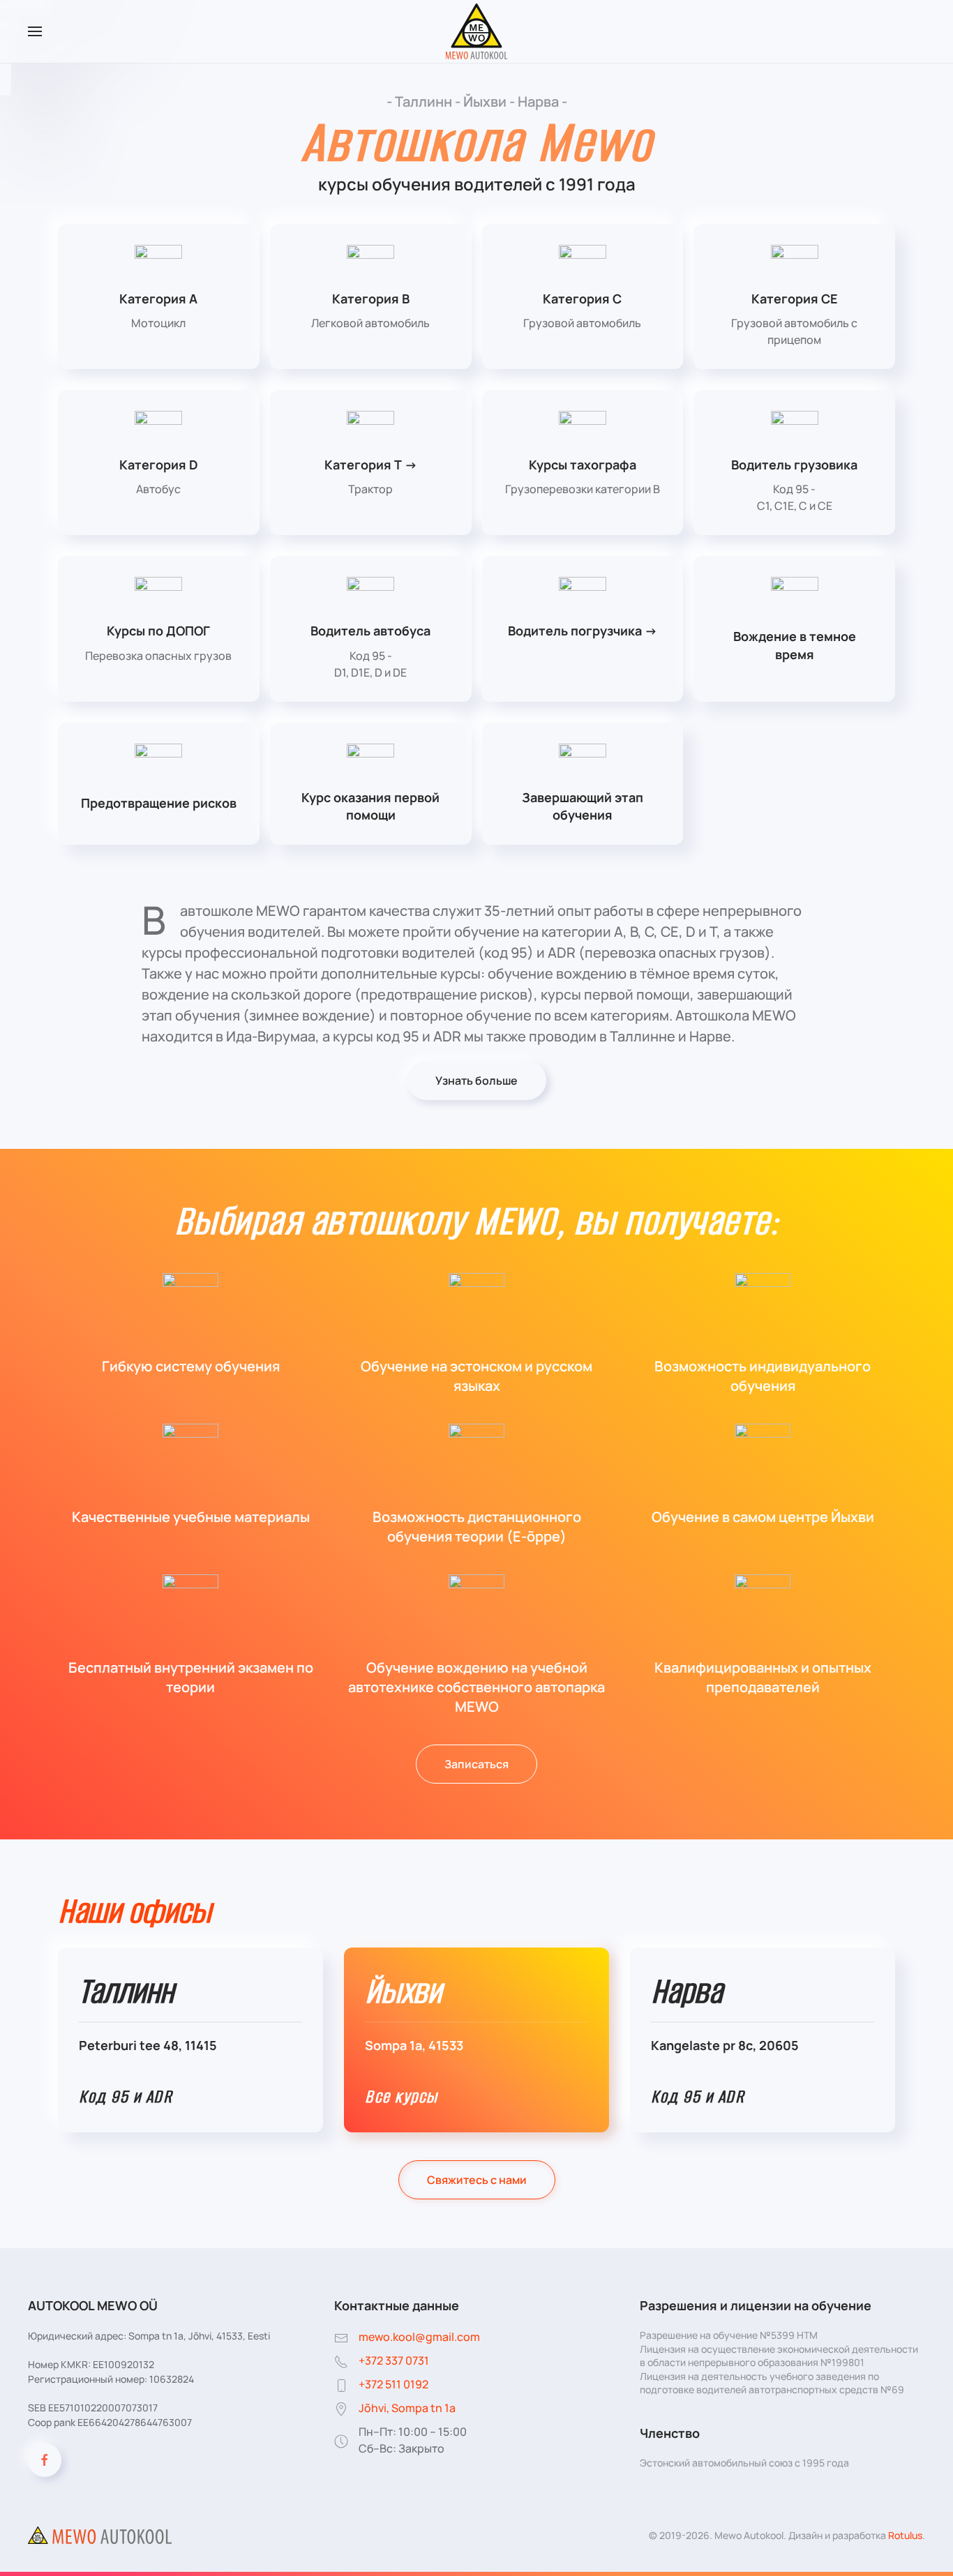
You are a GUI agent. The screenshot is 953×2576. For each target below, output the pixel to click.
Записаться (476, 1764)
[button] (35, 31)
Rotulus (905, 2535)
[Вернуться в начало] (477, 31)
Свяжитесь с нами (477, 2180)
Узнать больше (476, 1080)
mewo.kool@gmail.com (419, 2337)
